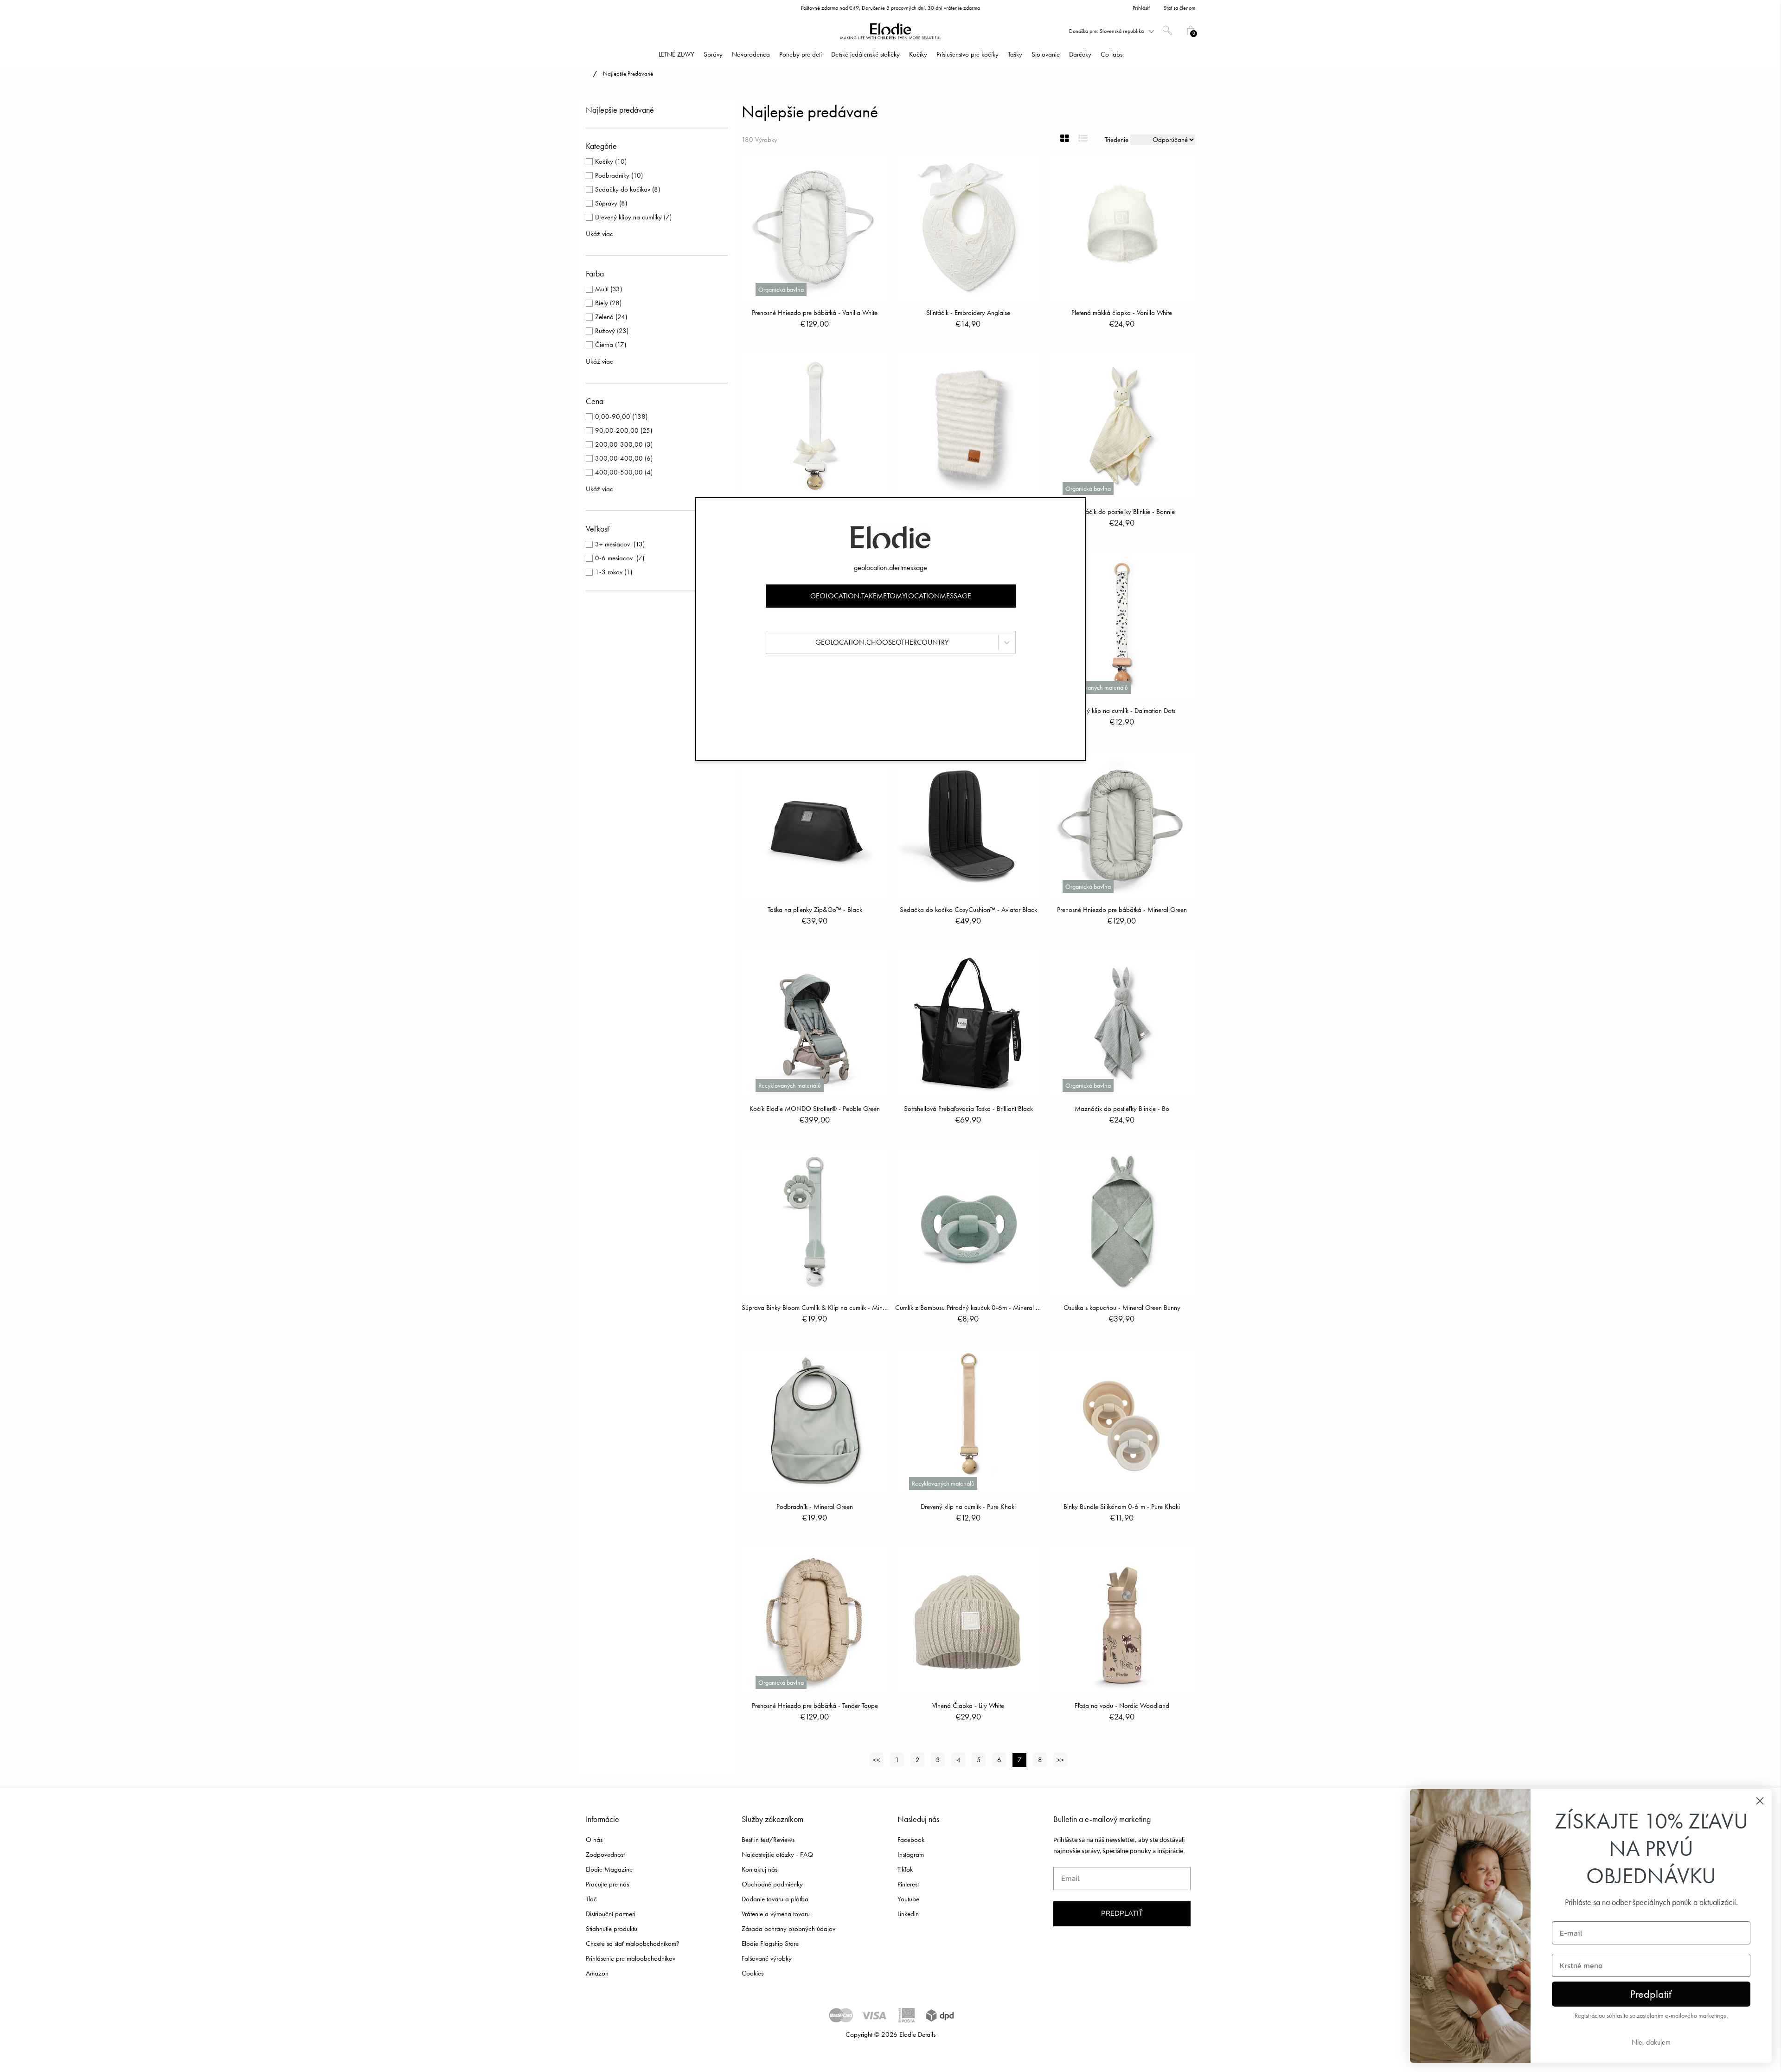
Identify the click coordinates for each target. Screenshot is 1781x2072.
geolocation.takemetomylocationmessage (891, 596)
